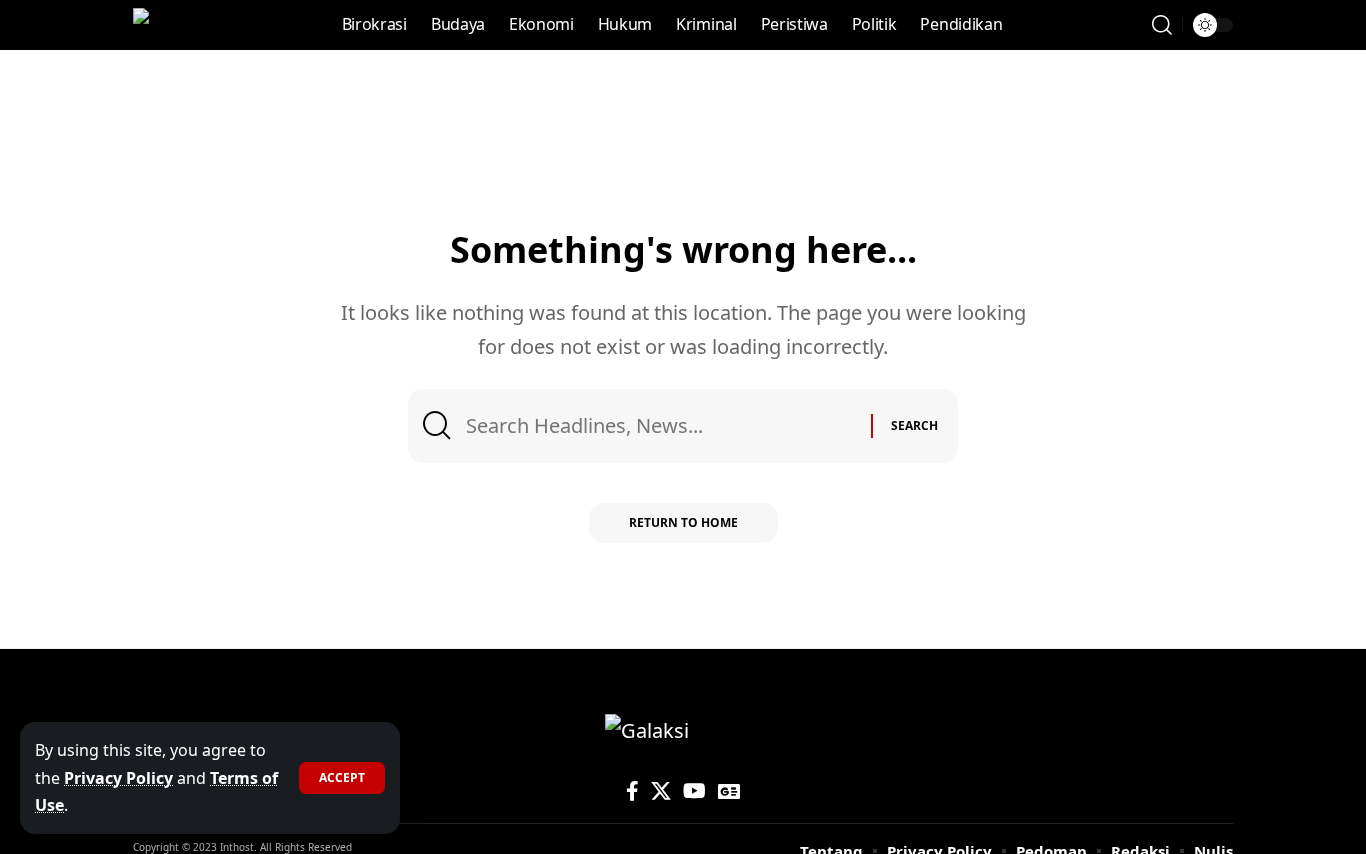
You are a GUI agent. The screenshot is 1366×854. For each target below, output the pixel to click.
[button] (342, 778)
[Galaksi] (175, 25)
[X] (661, 791)
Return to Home (683, 522)
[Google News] (729, 791)
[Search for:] (661, 426)
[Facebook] (632, 791)
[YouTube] (694, 791)
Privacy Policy (118, 778)
